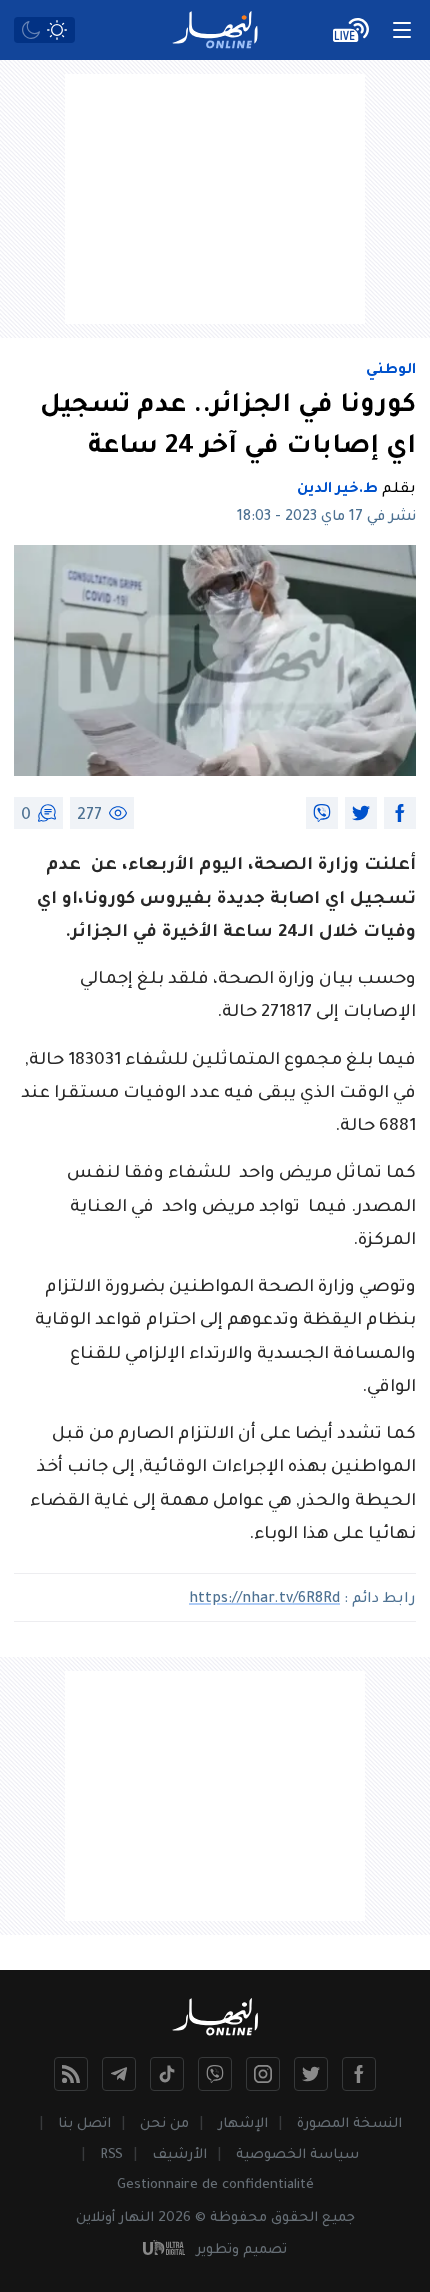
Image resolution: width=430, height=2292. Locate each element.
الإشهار (243, 2124)
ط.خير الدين (337, 490)
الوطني (391, 371)
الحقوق (294, 2218)
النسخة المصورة (349, 2124)
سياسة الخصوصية (297, 2155)
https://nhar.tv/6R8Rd (264, 1600)
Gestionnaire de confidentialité (215, 2185)
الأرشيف (179, 2155)
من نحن (164, 2124)
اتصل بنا (84, 2124)
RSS (111, 2155)
